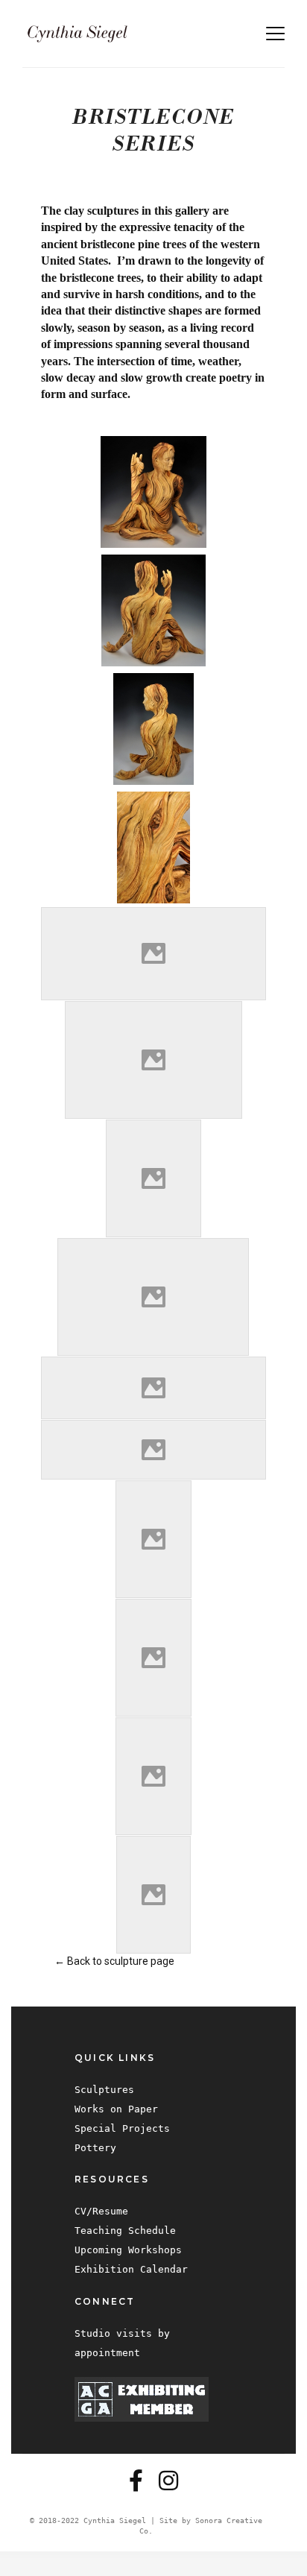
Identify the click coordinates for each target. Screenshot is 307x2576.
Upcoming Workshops (128, 2250)
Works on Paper (116, 2109)
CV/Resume (101, 2211)
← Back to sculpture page (114, 1961)
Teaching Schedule (125, 2231)
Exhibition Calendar (131, 2269)
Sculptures (104, 2090)
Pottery (95, 2148)
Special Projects (122, 2128)
